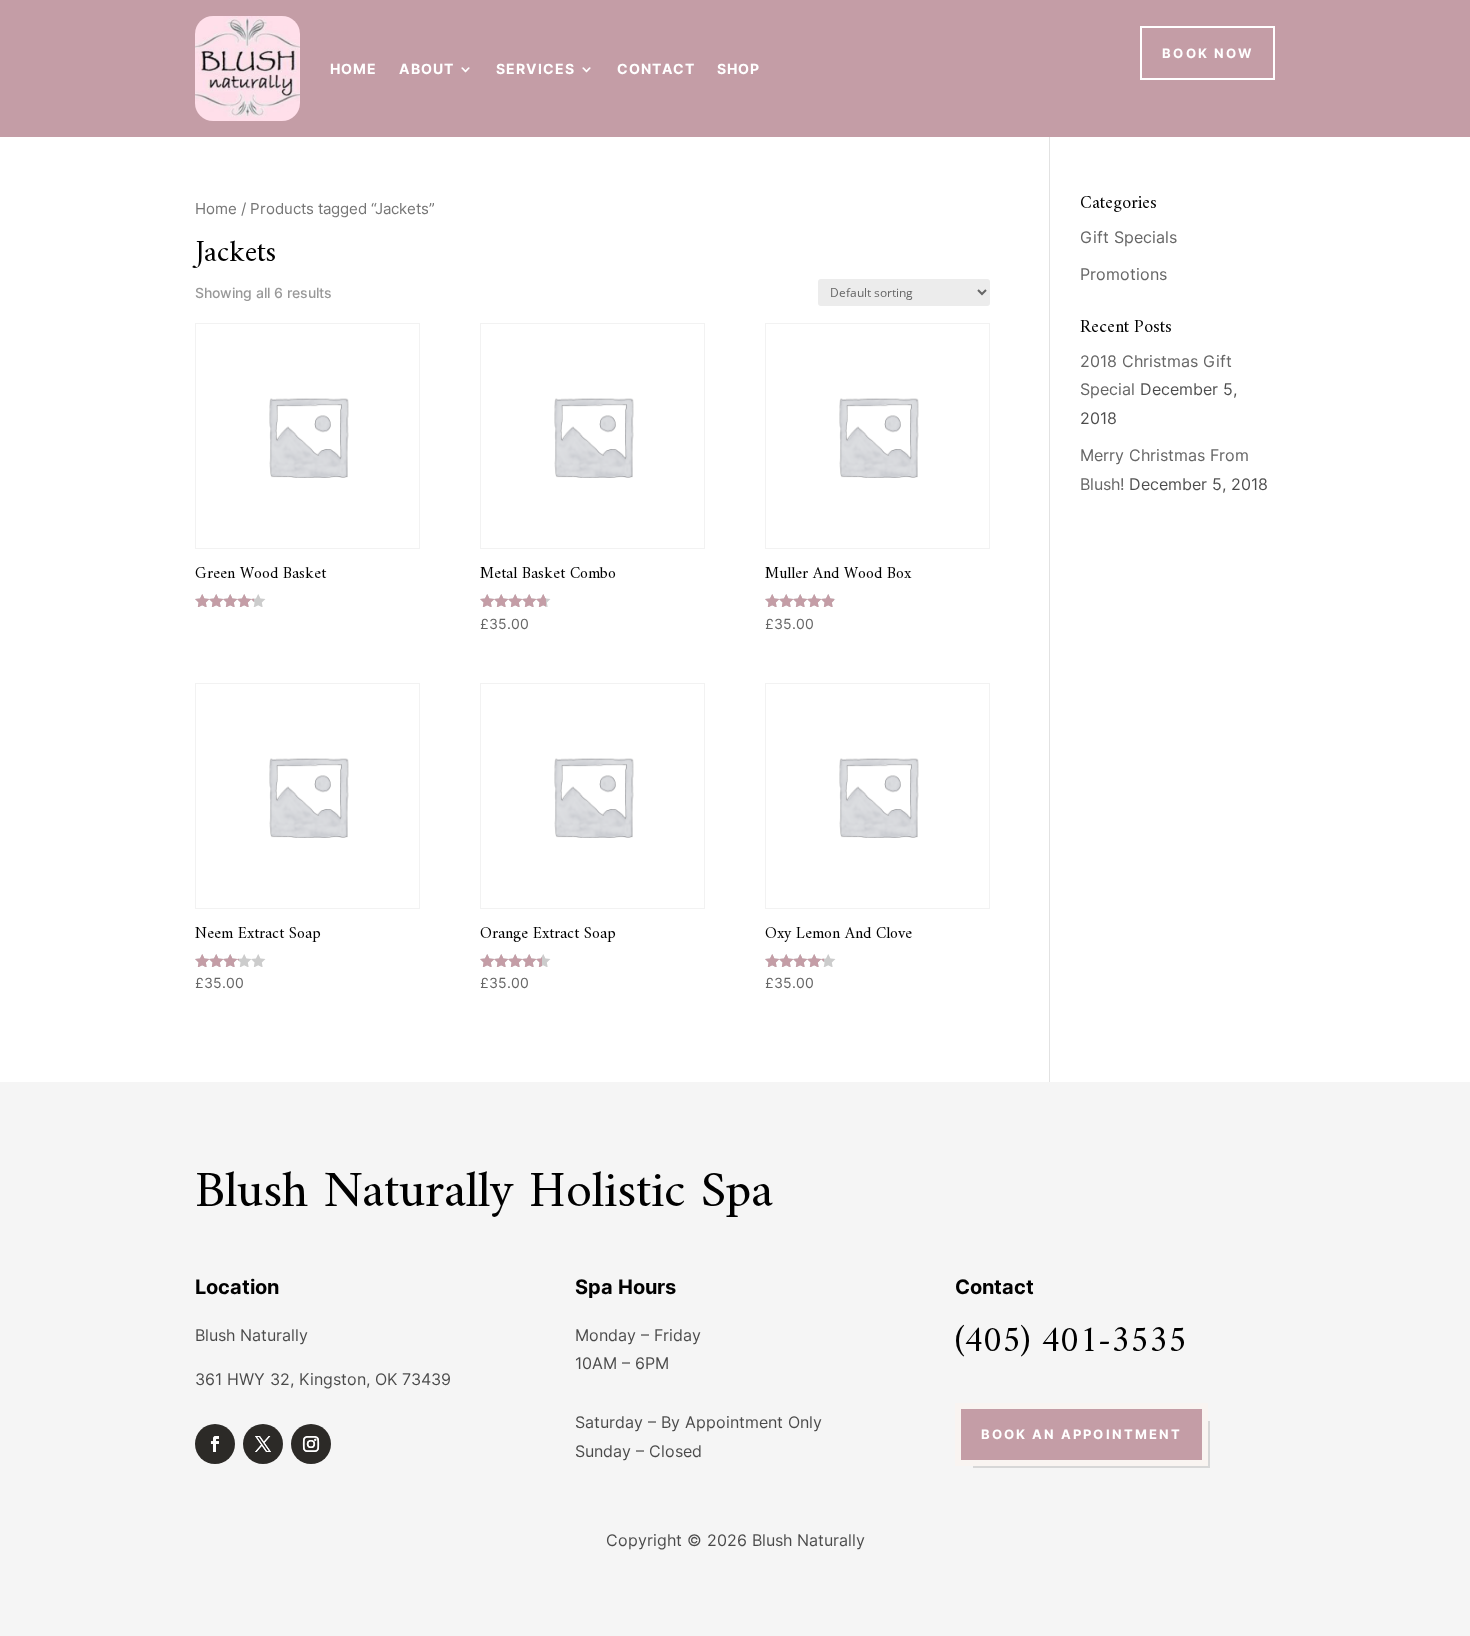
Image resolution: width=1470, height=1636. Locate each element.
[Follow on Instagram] (311, 1444)
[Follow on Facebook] (215, 1444)
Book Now (1207, 53)
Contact (656, 68)
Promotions (1123, 274)
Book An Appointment (1082, 1434)
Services (535, 68)
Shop (738, 68)
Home (353, 68)
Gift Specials (1128, 237)
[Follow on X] (263, 1444)
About (426, 68)
